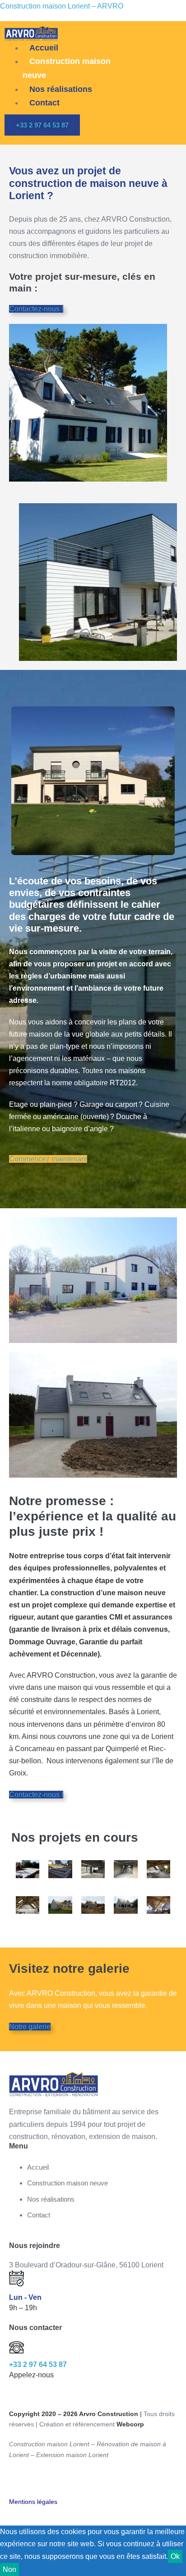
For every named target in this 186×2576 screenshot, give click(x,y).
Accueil (44, 48)
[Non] (22, 2572)
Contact (44, 103)
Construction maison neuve (67, 68)
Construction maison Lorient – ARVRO (62, 6)
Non (9, 2569)
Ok (175, 2556)
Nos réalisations (61, 89)
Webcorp (130, 2424)
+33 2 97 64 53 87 (38, 2364)
